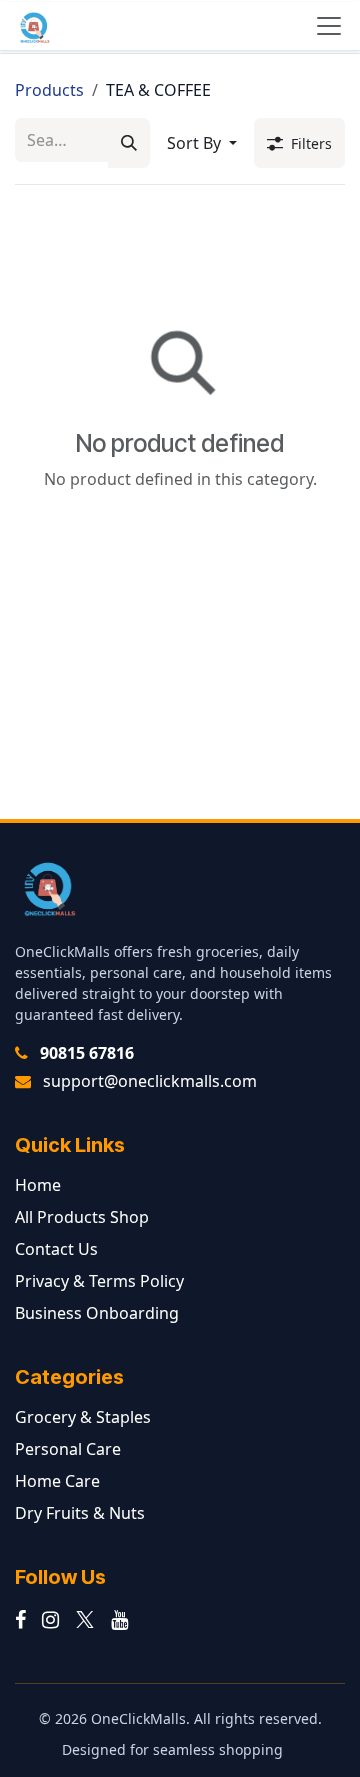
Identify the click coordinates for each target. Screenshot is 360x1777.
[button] (202, 143)
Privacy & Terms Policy (99, 1281)
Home (38, 1185)
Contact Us (56, 1249)
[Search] (129, 143)
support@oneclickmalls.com (150, 1081)
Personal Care (68, 1449)
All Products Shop (82, 1217)
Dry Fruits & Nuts (80, 1513)
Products (49, 90)
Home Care (57, 1481)
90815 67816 (87, 1053)
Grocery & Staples (83, 1417)
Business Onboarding (97, 1313)
